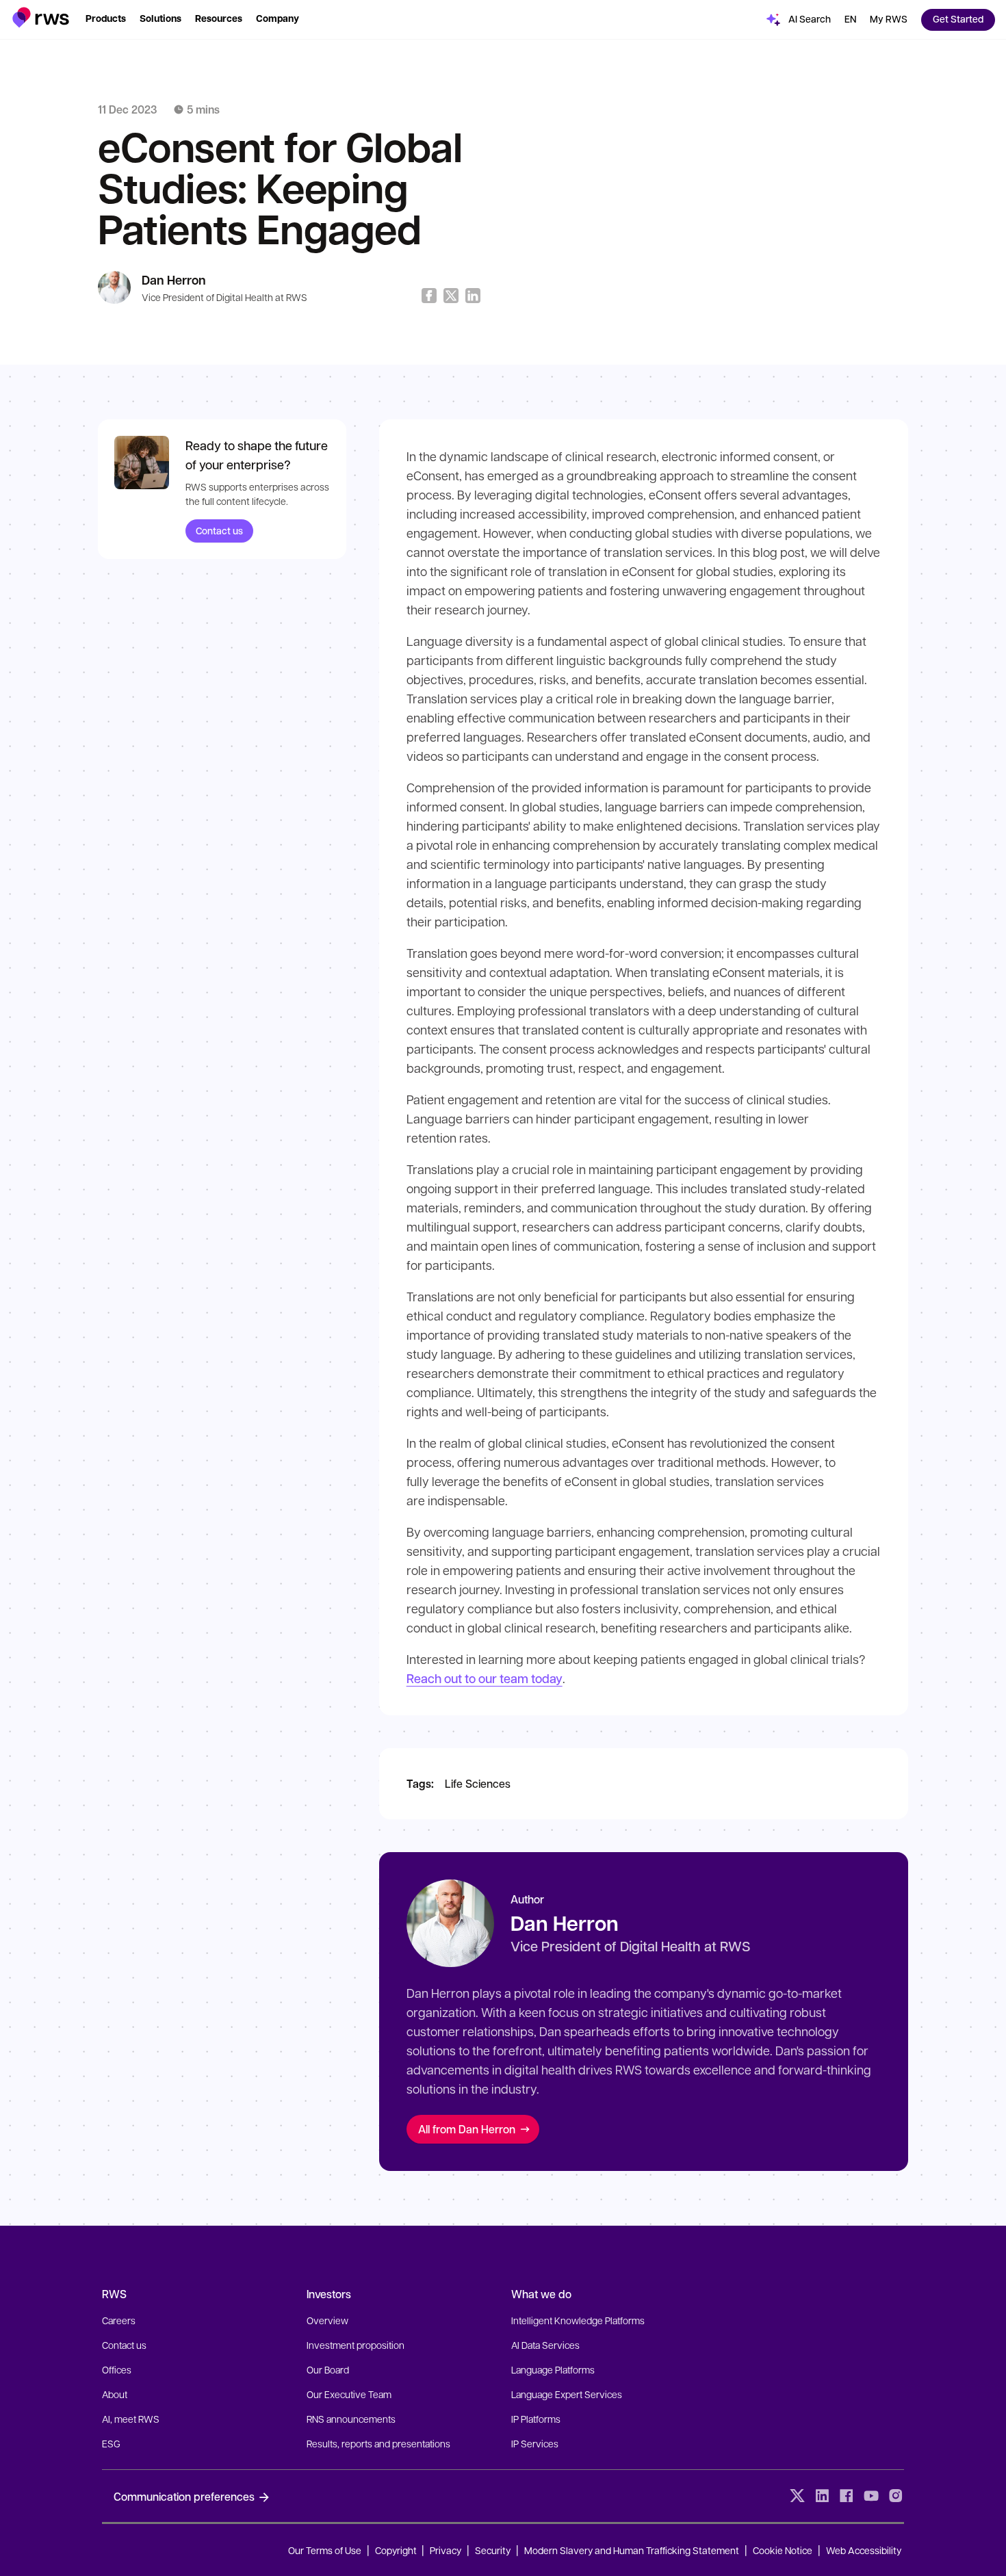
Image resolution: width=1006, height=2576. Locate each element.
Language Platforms (553, 2369)
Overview (327, 2320)
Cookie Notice (783, 2550)
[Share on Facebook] (429, 296)
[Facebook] (847, 2496)
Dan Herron (174, 280)
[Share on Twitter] (451, 296)
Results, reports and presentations (378, 2443)
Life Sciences (478, 1783)
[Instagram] (896, 2496)
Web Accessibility (864, 2550)
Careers (119, 2320)
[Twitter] (797, 2496)
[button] (41, 17)
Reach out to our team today (485, 1678)
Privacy (446, 2550)
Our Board (328, 2369)
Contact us (219, 531)
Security (493, 2550)
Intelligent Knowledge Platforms (578, 2320)
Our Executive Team (349, 2394)
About (115, 2394)
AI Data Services (545, 2345)
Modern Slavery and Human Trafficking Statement (632, 2550)
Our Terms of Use (325, 2550)
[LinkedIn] (822, 2496)
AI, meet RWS (131, 2419)
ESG (111, 2443)
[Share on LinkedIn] (473, 296)
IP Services (535, 2443)
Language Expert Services (567, 2394)
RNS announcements (351, 2419)
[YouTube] (871, 2496)
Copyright (397, 2550)
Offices (117, 2369)
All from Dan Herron (467, 2129)
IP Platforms (536, 2419)
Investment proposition (356, 2345)
